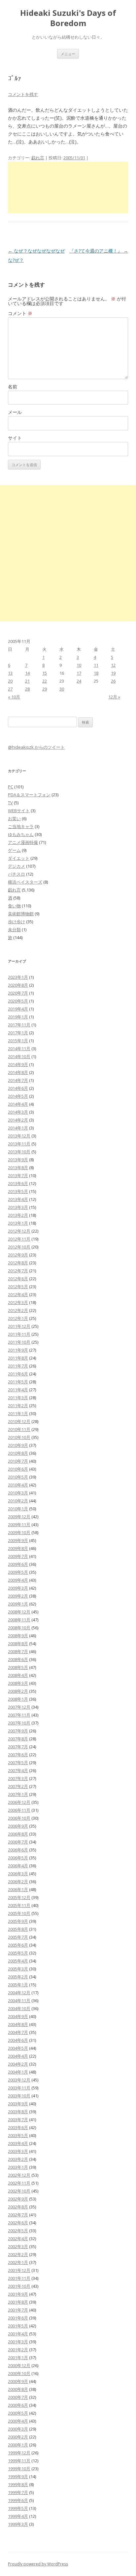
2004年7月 (18, 2032)
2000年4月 (18, 2421)
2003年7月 (18, 2120)
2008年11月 (19, 1620)
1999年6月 (18, 2500)
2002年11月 (19, 2183)
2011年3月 (18, 1398)
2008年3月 (18, 1683)
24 (79, 681)
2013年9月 (18, 1160)
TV (10, 803)
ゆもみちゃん (21, 834)
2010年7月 (18, 1461)
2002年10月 (19, 2191)
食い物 (14, 906)
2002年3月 (18, 2246)
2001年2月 (18, 2350)
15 (45, 673)
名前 (13, 387)
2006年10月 (19, 1818)
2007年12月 (19, 1707)
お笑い (14, 818)
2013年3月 (18, 1207)
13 (10, 673)
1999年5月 (18, 2508)
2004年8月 (18, 2024)
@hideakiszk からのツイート (36, 747)
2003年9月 (18, 2104)
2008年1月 (18, 1699)
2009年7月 (18, 1556)
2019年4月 (18, 1009)
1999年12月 (19, 2453)
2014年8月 (18, 1072)
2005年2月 (18, 1977)
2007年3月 (18, 1778)
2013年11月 (19, 1144)
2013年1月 (18, 1223)
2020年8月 (18, 985)
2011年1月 (18, 1413)
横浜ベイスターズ (25, 882)
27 (10, 689)
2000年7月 (18, 2397)
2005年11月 (19, 1905)
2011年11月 (19, 1334)
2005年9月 (18, 1921)
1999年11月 (19, 2461)
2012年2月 (18, 1310)
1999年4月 (18, 2516)
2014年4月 (18, 1104)
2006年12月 (19, 1802)
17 (79, 673)
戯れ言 (38, 158)
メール (15, 412)
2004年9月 (18, 2016)
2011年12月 (19, 1326)
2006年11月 (19, 1810)
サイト (15, 438)
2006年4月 (18, 1866)
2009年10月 (19, 1532)
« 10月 (14, 697)
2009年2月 (18, 1596)
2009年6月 (18, 1564)
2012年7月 (18, 1271)
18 (96, 673)
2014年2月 (18, 1120)
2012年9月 (18, 1255)
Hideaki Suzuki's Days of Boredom (68, 18)
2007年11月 (19, 1715)
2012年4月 (18, 1294)
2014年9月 (18, 1064)
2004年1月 (18, 2072)
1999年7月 (18, 2492)
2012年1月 (18, 1318)
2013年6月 (18, 1183)
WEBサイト (19, 811)
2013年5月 (18, 1191)
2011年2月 (18, 1406)
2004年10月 (19, 2008)
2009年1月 (18, 1604)
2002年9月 (18, 2199)
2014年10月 (19, 1056)
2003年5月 (18, 2135)
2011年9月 (18, 1350)
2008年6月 (18, 1659)
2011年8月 (18, 1358)
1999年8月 (18, 2484)
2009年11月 (19, 1525)
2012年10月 (19, 1247)
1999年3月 (18, 2524)
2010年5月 (18, 1477)
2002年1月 (18, 2262)
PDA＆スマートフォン (29, 795)
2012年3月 (18, 1302)
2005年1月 (18, 1985)
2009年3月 (18, 1588)
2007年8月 (18, 1739)
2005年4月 (18, 1961)
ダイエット (19, 858)
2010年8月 (18, 1453)
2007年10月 (19, 1723)
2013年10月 (19, 1152)
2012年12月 (19, 1231)
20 (10, 681)
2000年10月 (19, 2373)
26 (113, 681)
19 (113, 673)
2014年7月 (18, 1080)
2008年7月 (18, 1651)
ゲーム (14, 850)
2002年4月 (18, 2239)
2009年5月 (18, 1572)
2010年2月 (18, 1501)
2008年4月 (18, 1675)
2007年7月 (18, 1747)
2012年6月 (18, 1279)
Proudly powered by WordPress (38, 2564)
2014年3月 (18, 1112)
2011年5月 (18, 1382)
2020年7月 (18, 993)
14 (27, 673)
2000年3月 (18, 2429)
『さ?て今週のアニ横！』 (99, 251)
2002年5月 (18, 2231)
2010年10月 (19, 1437)
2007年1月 (18, 1794)
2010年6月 (18, 1469)
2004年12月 (19, 1993)
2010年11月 (19, 1429)
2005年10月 (19, 1913)
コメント (20, 313)
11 (96, 665)
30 (62, 689)
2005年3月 (18, 1969)
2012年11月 (19, 1239)
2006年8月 (18, 1834)
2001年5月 (18, 2326)
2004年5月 (18, 2048)
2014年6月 (18, 1088)
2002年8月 (18, 2207)
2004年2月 (18, 2064)
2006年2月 (18, 1882)
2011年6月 (18, 1374)
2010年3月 (18, 1493)
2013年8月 (18, 1168)
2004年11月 (19, 2001)
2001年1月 (18, 2358)
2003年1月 (18, 2167)
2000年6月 (18, 2405)
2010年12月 (19, 1421)
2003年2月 (18, 2159)
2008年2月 (18, 1691)
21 (27, 681)
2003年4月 (18, 2143)
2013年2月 (18, 1215)
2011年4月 (18, 1390)
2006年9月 (18, 1826)
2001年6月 (18, 2318)
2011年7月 (18, 1366)
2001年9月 (18, 2294)
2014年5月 (18, 1096)
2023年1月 (18, 977)
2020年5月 (18, 1001)
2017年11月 (19, 1025)
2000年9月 (18, 2381)
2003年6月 (18, 2127)
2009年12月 (19, 1517)
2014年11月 (19, 1049)
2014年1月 (18, 1128)
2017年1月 (18, 1033)
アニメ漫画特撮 (23, 842)
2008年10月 (19, 1628)
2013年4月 (18, 1199)
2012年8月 (18, 1263)
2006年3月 (18, 1874)
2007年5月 (18, 1763)
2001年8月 (18, 2302)
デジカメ (17, 866)
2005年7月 (18, 1937)
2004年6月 (18, 2040)
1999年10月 (19, 2469)
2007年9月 (18, 1731)
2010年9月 (18, 1445)
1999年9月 (18, 2477)
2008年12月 (19, 1612)
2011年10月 (19, 1342)
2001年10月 (19, 2286)
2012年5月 (18, 1287)
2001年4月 (18, 2334)
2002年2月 (18, 2254)
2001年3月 (18, 2342)
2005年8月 (18, 1929)
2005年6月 (18, 1945)
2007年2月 (18, 1786)
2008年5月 (18, 1667)
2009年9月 (18, 1540)
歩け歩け (17, 922)
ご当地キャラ (21, 826)
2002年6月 (18, 2223)
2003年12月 (19, 2080)
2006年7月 (18, 1842)
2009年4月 (18, 1580)
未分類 (14, 930)
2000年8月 (18, 2389)
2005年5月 (18, 1953)
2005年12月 (19, 1897)
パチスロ (17, 874)
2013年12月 (19, 1136)
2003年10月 (19, 2096)
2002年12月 (19, 2175)
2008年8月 (18, 1644)
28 (27, 689)
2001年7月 (18, 2310)
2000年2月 (18, 2437)
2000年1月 (18, 2445)
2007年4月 (18, 1770)
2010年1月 (18, 1509)
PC (11, 787)
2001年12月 (19, 2270)
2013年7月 (18, 1175)
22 (45, 681)
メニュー (68, 54)
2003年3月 (18, 2151)
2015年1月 (18, 1041)
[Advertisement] (68, 187)
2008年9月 (18, 1636)
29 (45, 689)
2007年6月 (18, 1755)
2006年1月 (18, 1889)
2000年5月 (18, 2413)
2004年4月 (18, 2056)
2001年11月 (19, 2278)
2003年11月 (19, 2088)
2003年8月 (18, 2112)
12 (113, 665)
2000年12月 (19, 2365)
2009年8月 (18, 1548)
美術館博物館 (21, 914)
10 (79, 665)
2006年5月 (18, 1858)
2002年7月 (18, 2215)
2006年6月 (18, 1850)
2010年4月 (18, 1485)
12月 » (114, 697)
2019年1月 (18, 1017)
